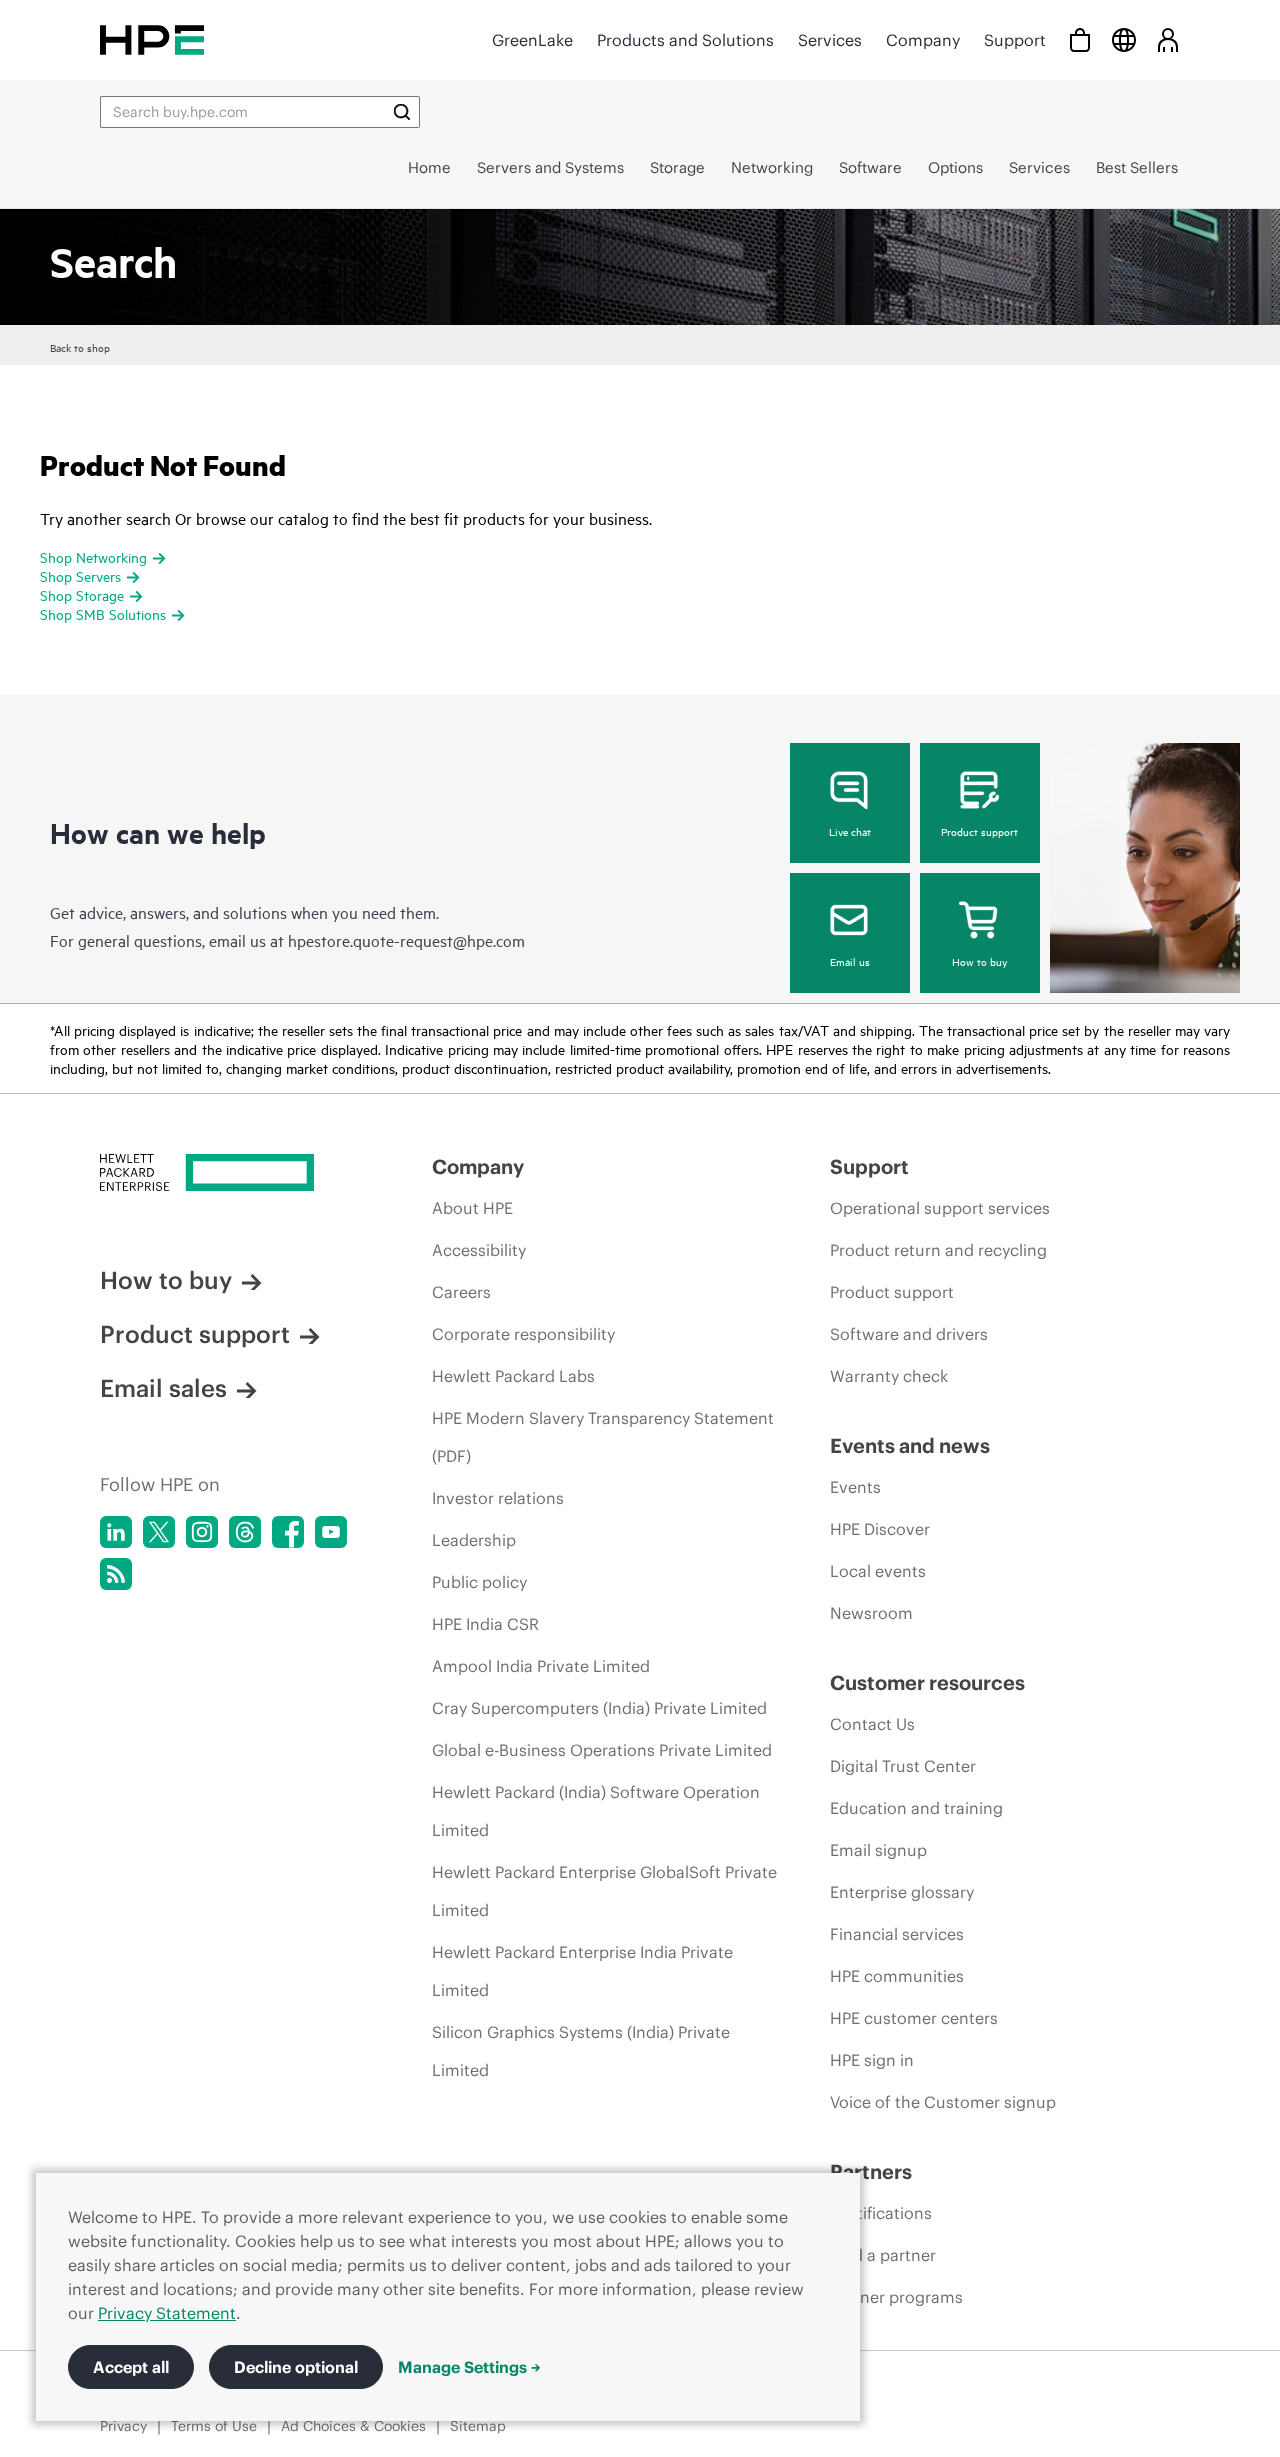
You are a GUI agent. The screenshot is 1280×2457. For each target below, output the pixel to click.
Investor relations (498, 1498)
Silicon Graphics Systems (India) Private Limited (581, 2051)
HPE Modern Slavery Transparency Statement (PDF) (603, 1437)
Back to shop (80, 347)
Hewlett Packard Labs (513, 1376)
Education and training (916, 1808)
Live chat (850, 831)
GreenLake (532, 40)
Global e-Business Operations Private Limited (602, 1750)
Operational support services (940, 1208)
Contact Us (872, 1724)
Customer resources (927, 1682)
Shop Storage (82, 594)
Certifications (881, 2213)
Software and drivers (909, 1334)
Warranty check (889, 1376)
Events (855, 1487)
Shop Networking (93, 556)
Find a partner (883, 2255)
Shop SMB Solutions (103, 613)
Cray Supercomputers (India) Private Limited (599, 1708)
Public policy (479, 1582)
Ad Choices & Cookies (353, 2426)
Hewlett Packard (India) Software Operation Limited (596, 1811)
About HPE (472, 1208)
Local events (878, 1571)
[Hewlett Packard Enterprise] (152, 39)
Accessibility (479, 1250)
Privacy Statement (167, 2313)
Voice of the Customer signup (943, 2102)
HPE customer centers (914, 2018)
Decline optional (296, 2367)
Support (1015, 40)
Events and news (910, 1445)
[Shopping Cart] (1080, 39)
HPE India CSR (485, 1624)
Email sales (163, 1388)
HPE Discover (880, 1529)
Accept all (131, 2367)
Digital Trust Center (903, 1766)
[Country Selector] (1124, 39)
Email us (850, 961)
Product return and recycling (938, 1250)
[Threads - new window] (245, 1532)
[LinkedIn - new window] (116, 1532)
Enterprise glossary (902, 1892)
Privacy (123, 2426)
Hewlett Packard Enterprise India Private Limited (582, 1971)
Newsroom (871, 1613)
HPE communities (897, 1976)
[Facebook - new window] (288, 1532)
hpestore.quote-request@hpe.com (406, 940)
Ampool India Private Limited (541, 1666)
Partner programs (896, 2297)
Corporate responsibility (523, 1334)
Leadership (474, 1540)
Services (830, 40)
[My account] (1168, 39)
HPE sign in (872, 2060)
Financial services (897, 1934)
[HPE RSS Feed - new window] (116, 1574)
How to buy (979, 961)
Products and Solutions (685, 40)
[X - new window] (159, 1532)
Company (923, 40)
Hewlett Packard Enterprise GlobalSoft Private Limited (604, 1891)
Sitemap (478, 2426)
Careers (461, 1292)
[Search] (402, 112)
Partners (871, 2171)
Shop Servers (80, 575)
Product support (979, 831)
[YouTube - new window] (331, 1532)
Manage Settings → (469, 2367)
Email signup (878, 1850)
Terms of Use (214, 2426)
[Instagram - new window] (202, 1532)
